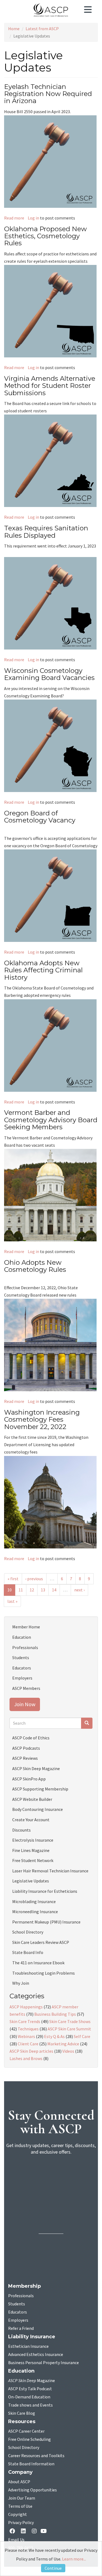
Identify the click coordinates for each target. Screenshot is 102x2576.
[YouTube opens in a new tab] (45, 2532)
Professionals (25, 1647)
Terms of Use (20, 2506)
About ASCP (19, 2482)
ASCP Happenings (26, 2007)
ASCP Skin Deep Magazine (36, 1768)
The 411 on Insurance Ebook (38, 1963)
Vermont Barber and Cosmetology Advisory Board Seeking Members (51, 1120)
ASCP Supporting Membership (40, 1789)
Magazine (32, 2381)
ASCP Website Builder (32, 1799)
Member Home (26, 1627)
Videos (68, 2051)
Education (22, 1637)
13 (43, 1590)
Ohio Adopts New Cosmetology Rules (35, 1266)
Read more (14, 218)
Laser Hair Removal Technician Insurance (50, 1871)
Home (14, 29)
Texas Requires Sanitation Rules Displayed (46, 532)
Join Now (25, 1704)
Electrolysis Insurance (33, 1840)
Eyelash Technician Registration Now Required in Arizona (48, 94)
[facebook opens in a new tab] (13, 2532)
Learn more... (74, 2559)
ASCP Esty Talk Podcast (30, 2389)
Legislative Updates (31, 1881)
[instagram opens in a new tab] (34, 2532)
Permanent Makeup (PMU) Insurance (46, 1922)
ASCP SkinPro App (29, 1779)
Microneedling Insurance (35, 1912)
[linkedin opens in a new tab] (24, 2532)
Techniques (28, 2029)
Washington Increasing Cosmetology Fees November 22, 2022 (42, 1420)
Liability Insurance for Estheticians (45, 1891)
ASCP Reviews (25, 1758)
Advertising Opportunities (33, 2490)
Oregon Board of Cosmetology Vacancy (40, 817)
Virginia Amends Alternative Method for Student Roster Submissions (50, 386)
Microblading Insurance (34, 1901)
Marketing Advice (63, 2044)
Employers (22, 1678)
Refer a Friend (21, 2328)
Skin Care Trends (25, 2021)
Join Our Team (22, 2498)
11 (21, 1590)
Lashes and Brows (26, 2058)
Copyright (18, 2515)
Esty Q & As (54, 2036)
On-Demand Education (29, 2397)
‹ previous (34, 1579)
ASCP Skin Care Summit (69, 2029)
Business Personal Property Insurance (44, 2363)
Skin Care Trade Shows (70, 2021)
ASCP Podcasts (26, 1748)
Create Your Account (31, 1820)
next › (79, 1590)
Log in (33, 218)
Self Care (82, 2036)
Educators (22, 1668)
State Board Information (31, 2464)
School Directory (28, 1932)
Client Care (28, 2044)
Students (21, 1657)
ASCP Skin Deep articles (31, 2051)
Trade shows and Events (30, 2405)
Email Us (16, 2540)
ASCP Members (26, 1688)
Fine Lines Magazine (31, 1850)
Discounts (21, 1830)
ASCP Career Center (26, 2431)
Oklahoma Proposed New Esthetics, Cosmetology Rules (45, 236)
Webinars (26, 2036)
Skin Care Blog (22, 2413)
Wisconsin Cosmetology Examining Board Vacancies (49, 674)
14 (54, 1590)
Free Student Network (33, 1860)
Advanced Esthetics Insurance (36, 2355)
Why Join (21, 1983)
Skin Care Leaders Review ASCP (41, 1942)
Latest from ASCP (42, 29)
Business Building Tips (55, 2014)
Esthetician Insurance (28, 2346)
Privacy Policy (21, 2523)
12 (32, 1590)
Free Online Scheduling (30, 2439)
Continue (53, 2568)
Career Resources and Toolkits (36, 2456)
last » (12, 1601)
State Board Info (28, 1952)
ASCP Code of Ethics (31, 1738)
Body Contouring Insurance (38, 1809)
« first (13, 1579)
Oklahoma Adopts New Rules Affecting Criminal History (43, 970)
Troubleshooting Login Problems (44, 1973)
